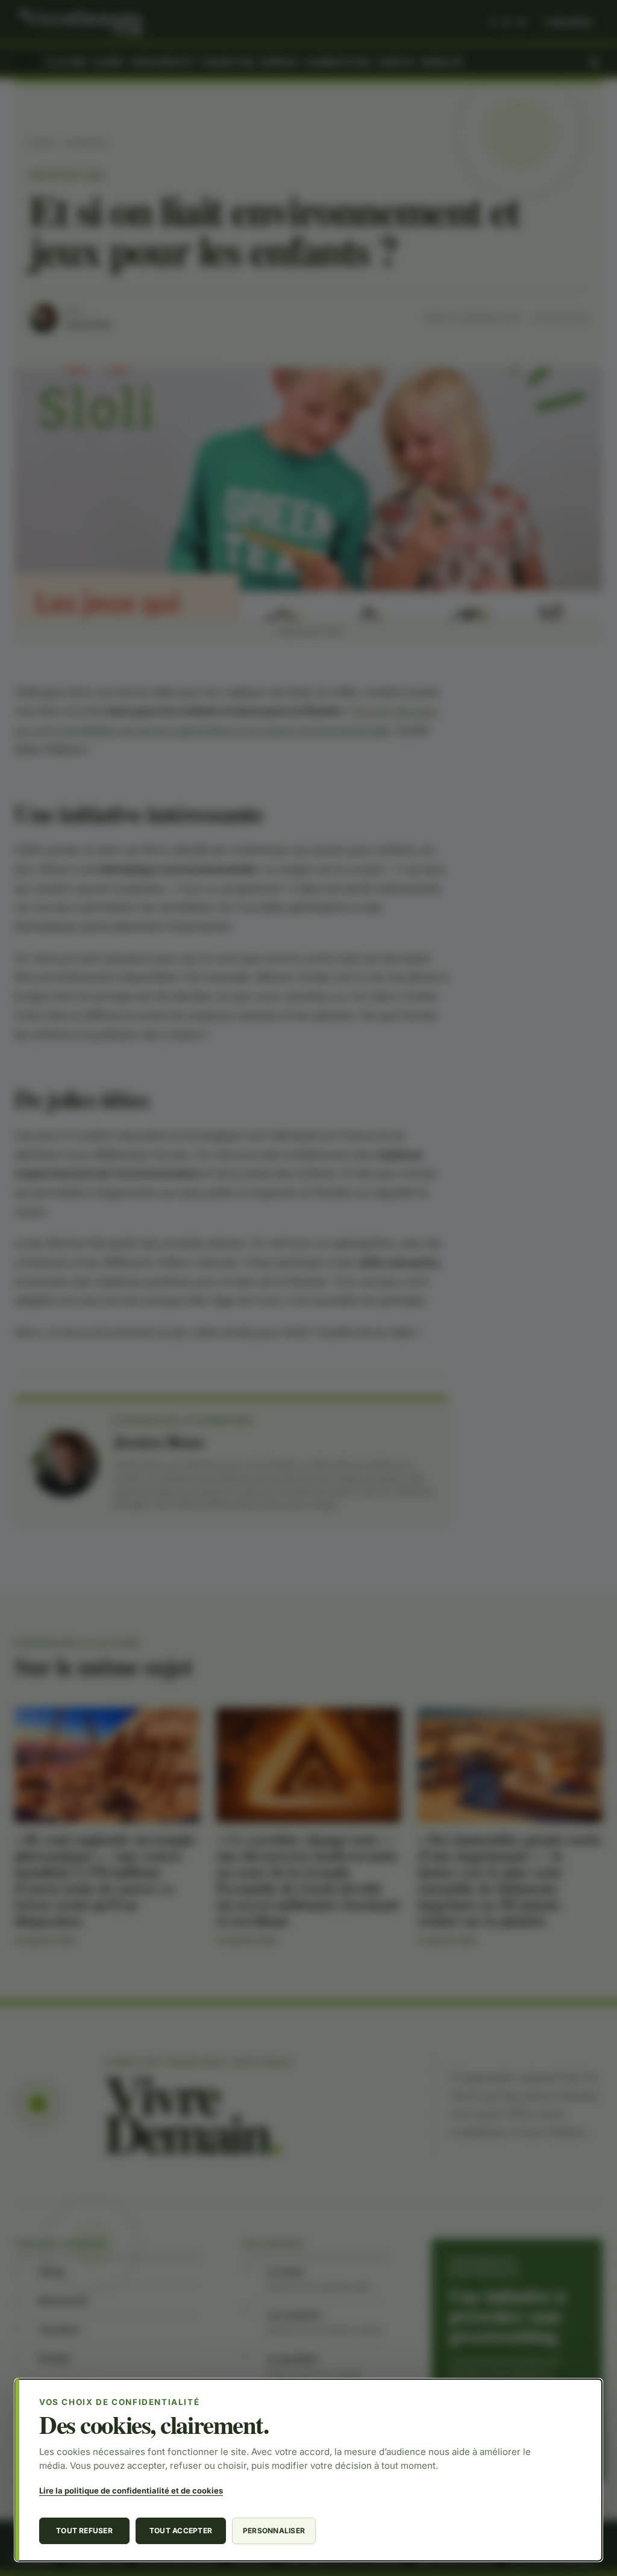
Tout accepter (181, 2531)
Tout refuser (84, 2531)
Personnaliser (274, 2531)
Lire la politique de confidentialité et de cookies (131, 2490)
